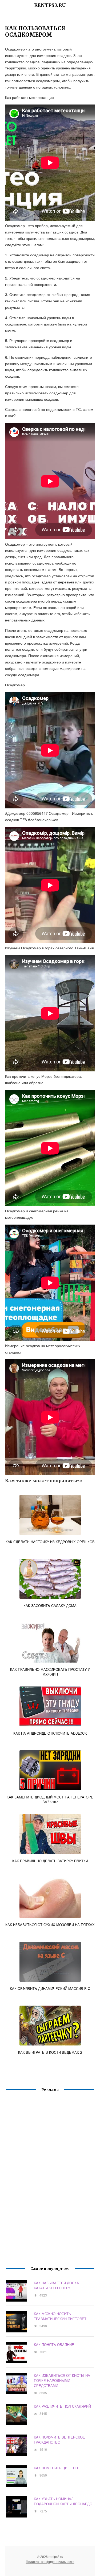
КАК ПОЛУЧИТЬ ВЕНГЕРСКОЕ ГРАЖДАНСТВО (59, 2440)
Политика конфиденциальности (50, 2562)
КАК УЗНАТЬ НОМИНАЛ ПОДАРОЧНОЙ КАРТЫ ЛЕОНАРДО (63, 2501)
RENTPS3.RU (50, 5)
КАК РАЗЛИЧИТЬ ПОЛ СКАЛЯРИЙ (62, 2406)
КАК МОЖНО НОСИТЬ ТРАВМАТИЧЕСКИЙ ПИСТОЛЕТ (60, 2316)
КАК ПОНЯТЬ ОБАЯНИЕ (54, 2345)
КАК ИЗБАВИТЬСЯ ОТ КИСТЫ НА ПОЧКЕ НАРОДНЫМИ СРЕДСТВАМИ (62, 2380)
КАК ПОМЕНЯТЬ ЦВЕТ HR (56, 2468)
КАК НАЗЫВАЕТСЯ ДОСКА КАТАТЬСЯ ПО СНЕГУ (56, 2285)
